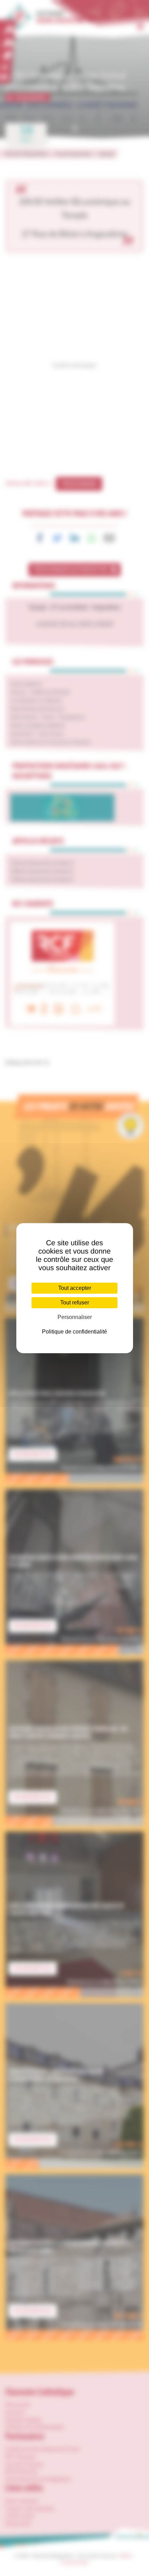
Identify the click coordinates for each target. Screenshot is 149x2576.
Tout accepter (75, 1288)
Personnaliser (75, 1317)
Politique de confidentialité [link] (74, 1332)
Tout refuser (75, 1303)
